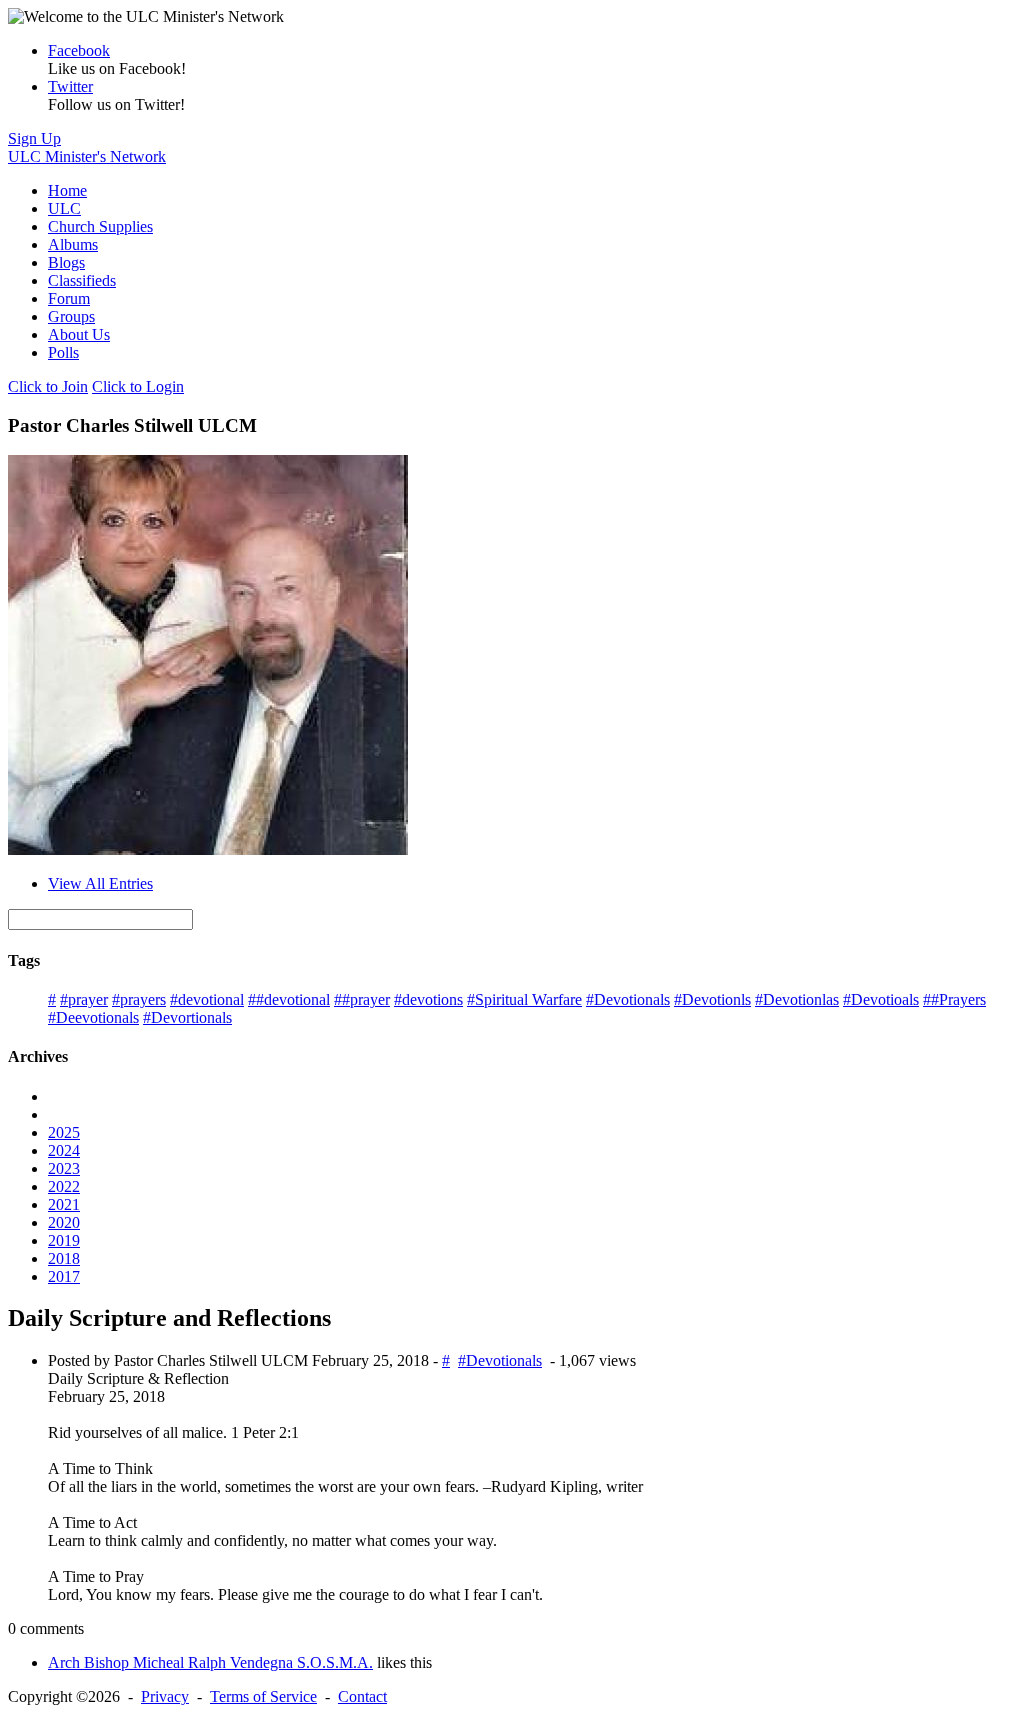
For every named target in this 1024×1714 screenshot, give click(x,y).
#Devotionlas (797, 999)
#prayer (84, 999)
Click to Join (48, 386)
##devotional (289, 999)
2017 (64, 1276)
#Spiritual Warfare (524, 999)
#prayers (139, 999)
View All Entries (100, 883)
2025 (64, 1132)
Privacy (165, 1696)
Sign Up (34, 138)
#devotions (428, 999)
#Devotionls (712, 999)
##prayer (362, 999)
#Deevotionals (93, 1017)
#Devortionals (187, 1017)
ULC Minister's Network (87, 156)
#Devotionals (628, 999)
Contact (362, 1696)
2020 (64, 1222)
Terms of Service (263, 1696)
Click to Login (138, 386)
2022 (64, 1186)
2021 (64, 1204)
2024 (64, 1150)
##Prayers (954, 999)
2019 (64, 1240)
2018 (64, 1258)
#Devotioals (881, 999)
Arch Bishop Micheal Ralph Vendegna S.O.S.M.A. (210, 1662)
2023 (64, 1168)
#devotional (207, 999)
